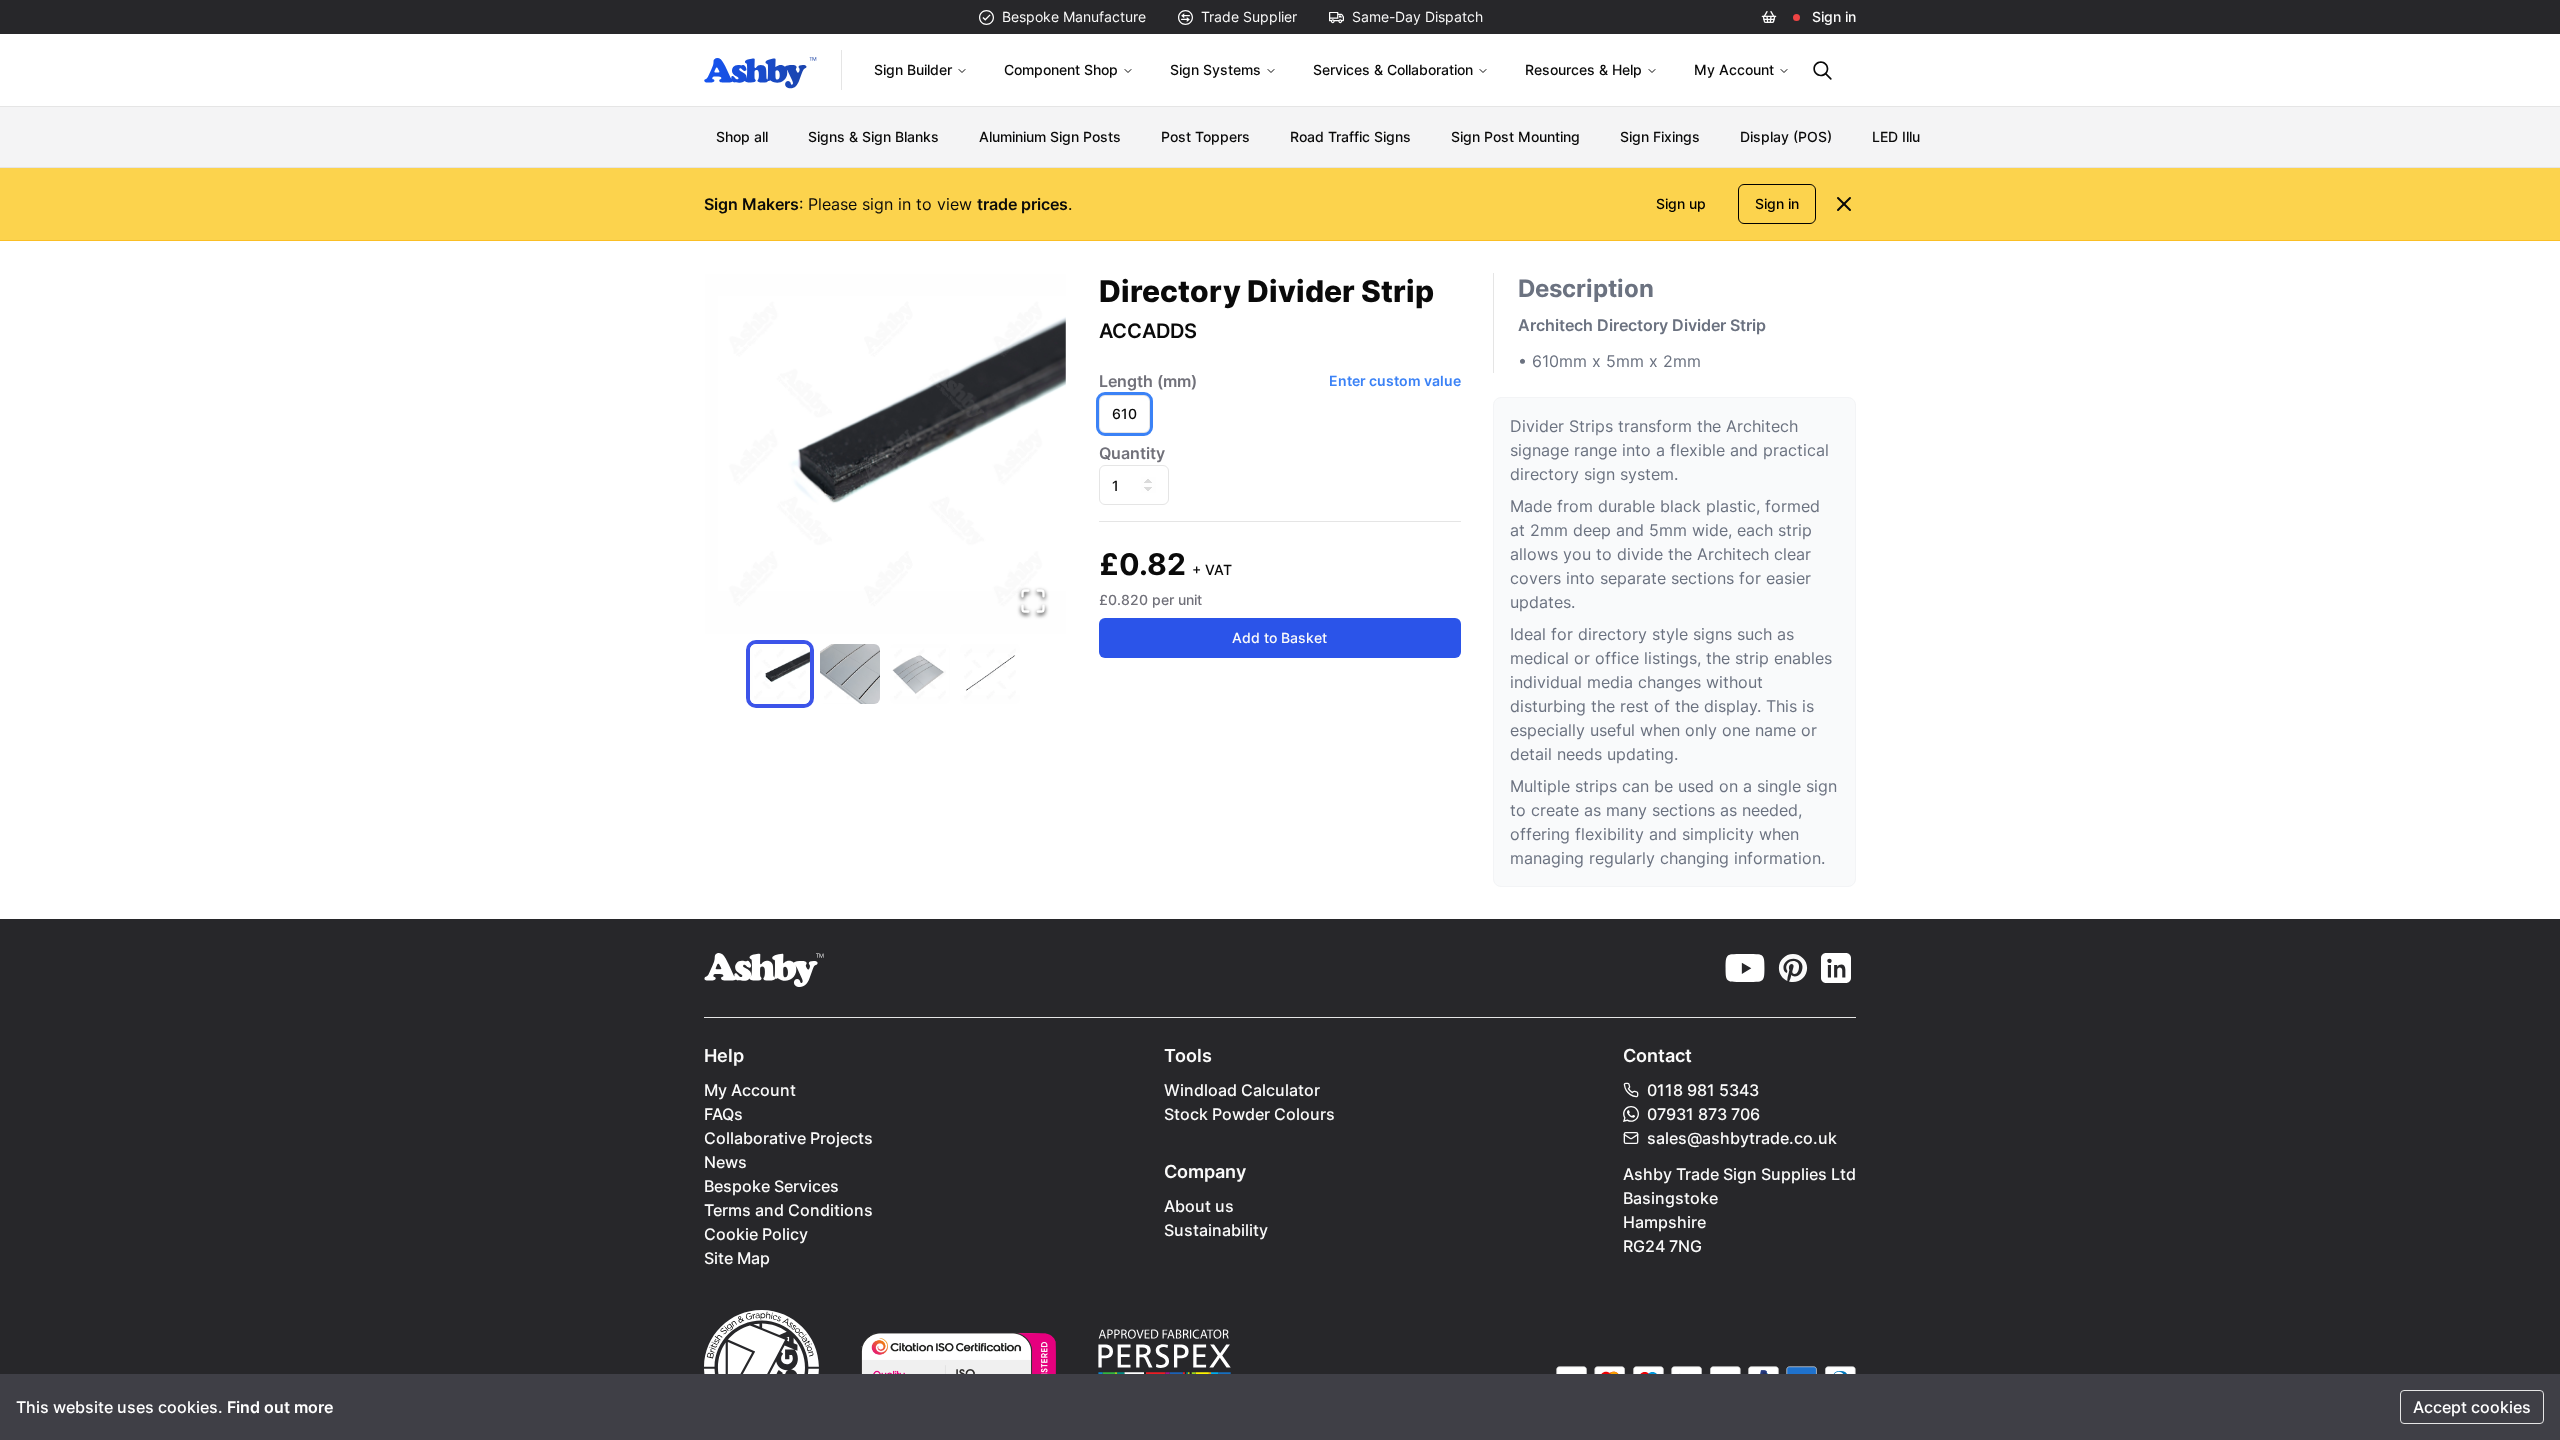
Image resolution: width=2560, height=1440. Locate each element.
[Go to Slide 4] (990, 674)
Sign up (1681, 203)
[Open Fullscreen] (1033, 601)
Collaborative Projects (788, 1138)
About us (1199, 1206)
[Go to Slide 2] (850, 674)
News (725, 1162)
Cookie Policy (756, 1234)
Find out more (280, 1407)
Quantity (1132, 453)
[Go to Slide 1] (780, 674)
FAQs (723, 1114)
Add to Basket (1279, 637)
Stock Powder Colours (1249, 1114)
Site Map (737, 1258)
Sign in (1834, 16)
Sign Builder (913, 69)
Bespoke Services (771, 1186)
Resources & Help (1583, 69)
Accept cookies (2472, 1407)
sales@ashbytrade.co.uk (1742, 1138)
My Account (1734, 69)
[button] (885, 454)
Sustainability (1216, 1230)
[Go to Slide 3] (920, 674)
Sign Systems (1215, 69)
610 (1124, 413)
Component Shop (1061, 69)
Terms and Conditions (788, 1210)
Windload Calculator (1242, 1090)
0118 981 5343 (1703, 1090)
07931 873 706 (1703, 1114)
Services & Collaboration (1393, 69)
